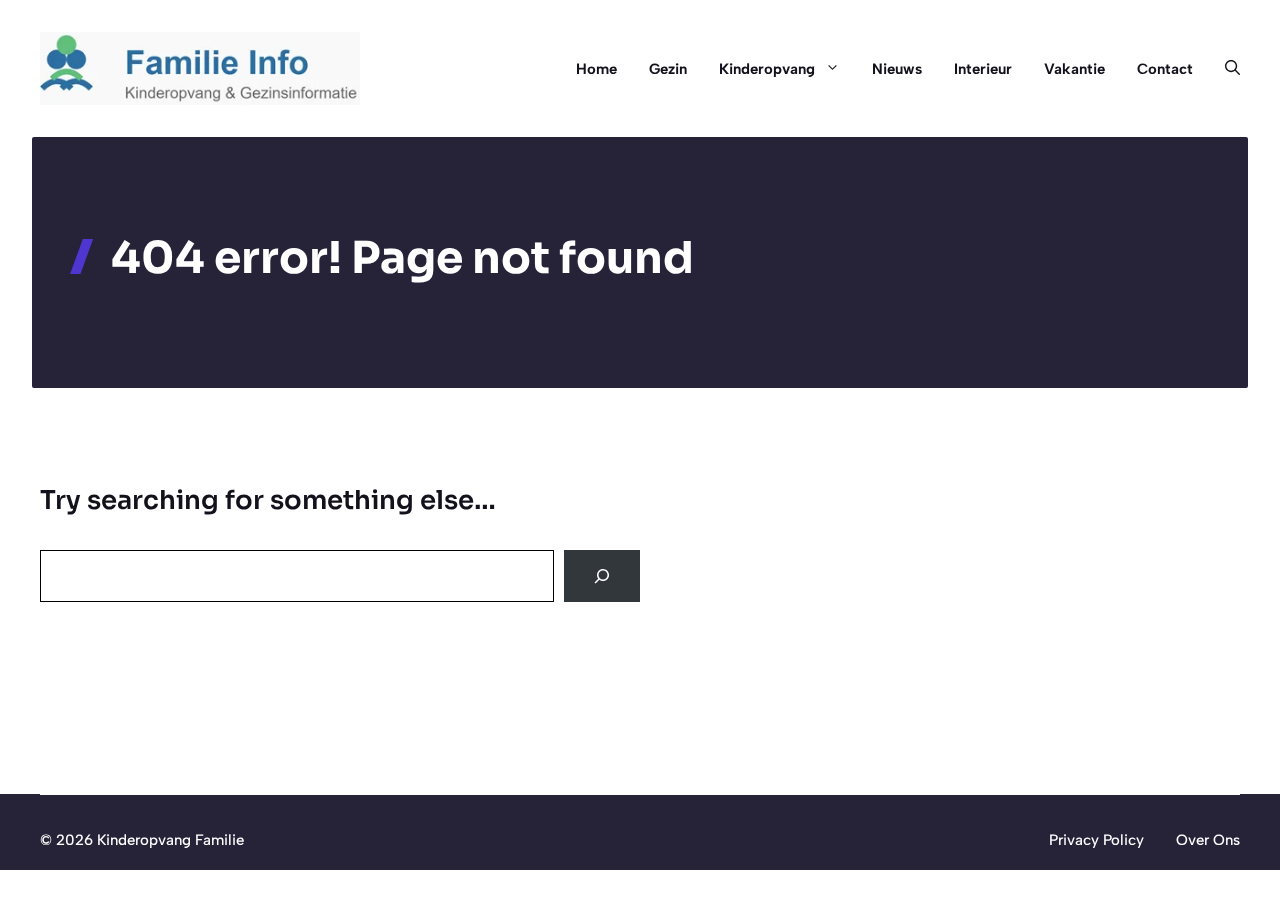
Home (596, 69)
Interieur (983, 69)
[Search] (602, 576)
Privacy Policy (1096, 840)
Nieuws (897, 69)
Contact (1165, 69)
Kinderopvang (767, 69)
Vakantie (1074, 69)
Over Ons (1208, 840)
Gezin (668, 69)
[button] (1224, 69)
